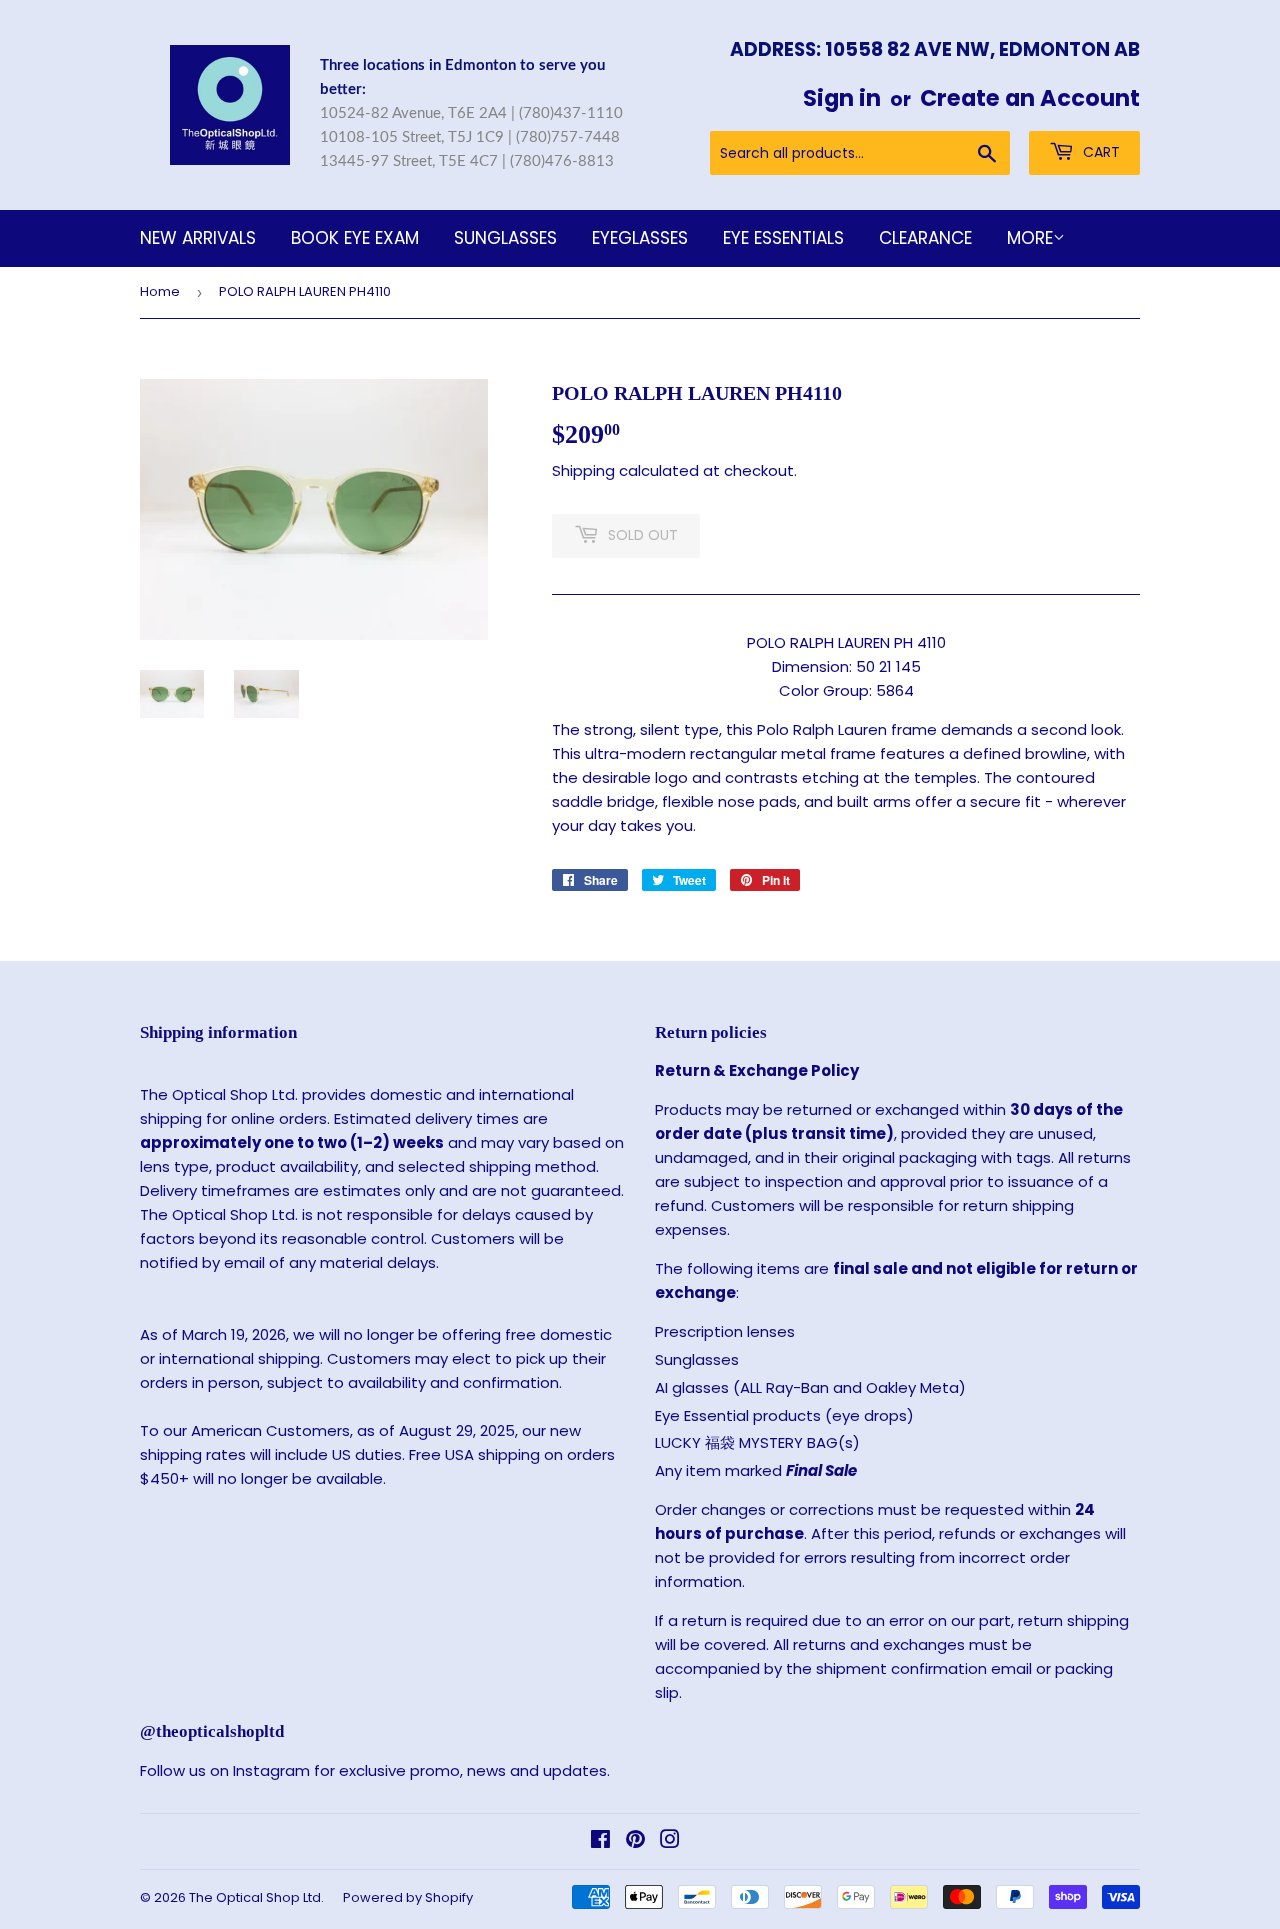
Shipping (583, 470)
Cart (1099, 152)
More (1030, 238)
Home (160, 291)
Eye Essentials (783, 238)
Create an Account (1030, 98)
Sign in (842, 98)
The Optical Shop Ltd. (256, 1897)
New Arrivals (198, 238)
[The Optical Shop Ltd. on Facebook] (600, 1841)
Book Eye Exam (355, 238)
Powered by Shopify (408, 1897)
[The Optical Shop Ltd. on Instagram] (670, 1841)
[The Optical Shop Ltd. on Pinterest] (635, 1841)
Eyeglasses (640, 238)
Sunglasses (505, 238)
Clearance (925, 238)
